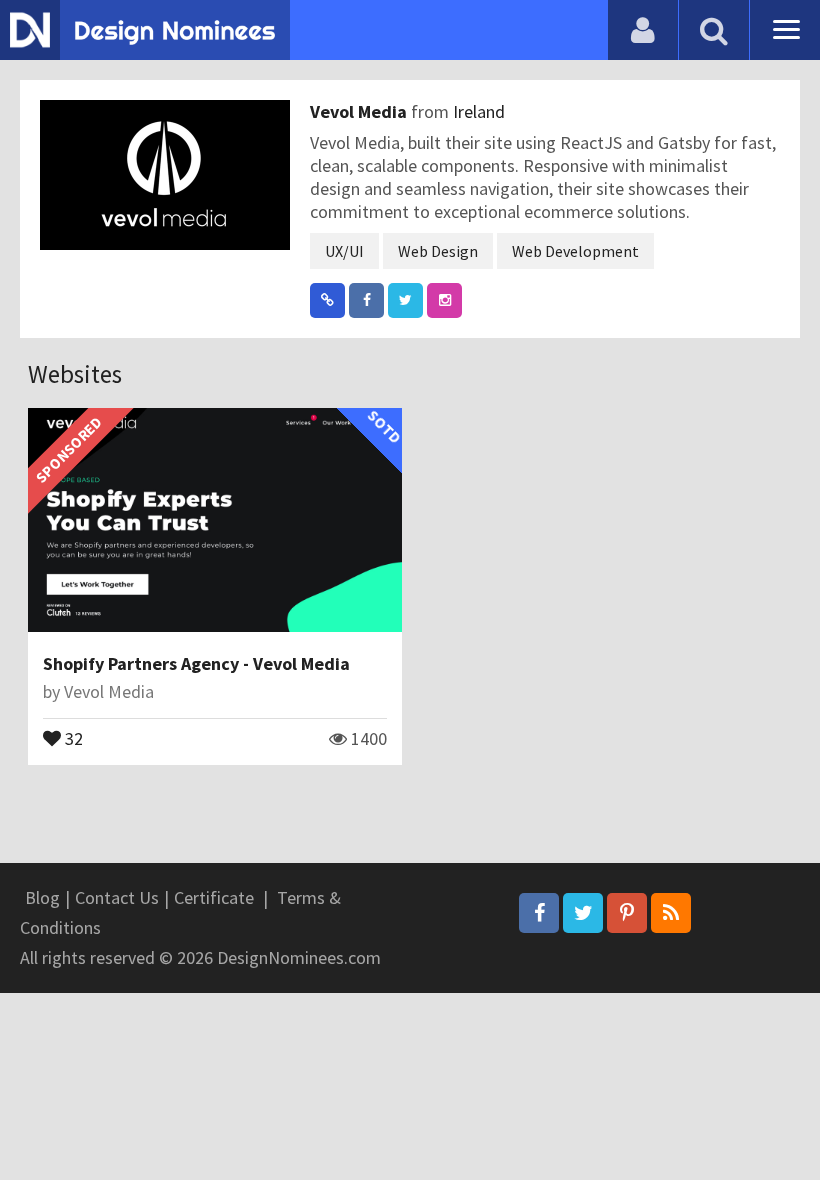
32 (72, 737)
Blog (42, 897)
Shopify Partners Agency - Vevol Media (196, 663)
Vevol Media (360, 111)
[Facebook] (539, 913)
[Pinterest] (627, 913)
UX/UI (344, 251)
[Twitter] (583, 913)
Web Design (438, 251)
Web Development (575, 251)
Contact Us (117, 897)
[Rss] (671, 913)
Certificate (214, 897)
